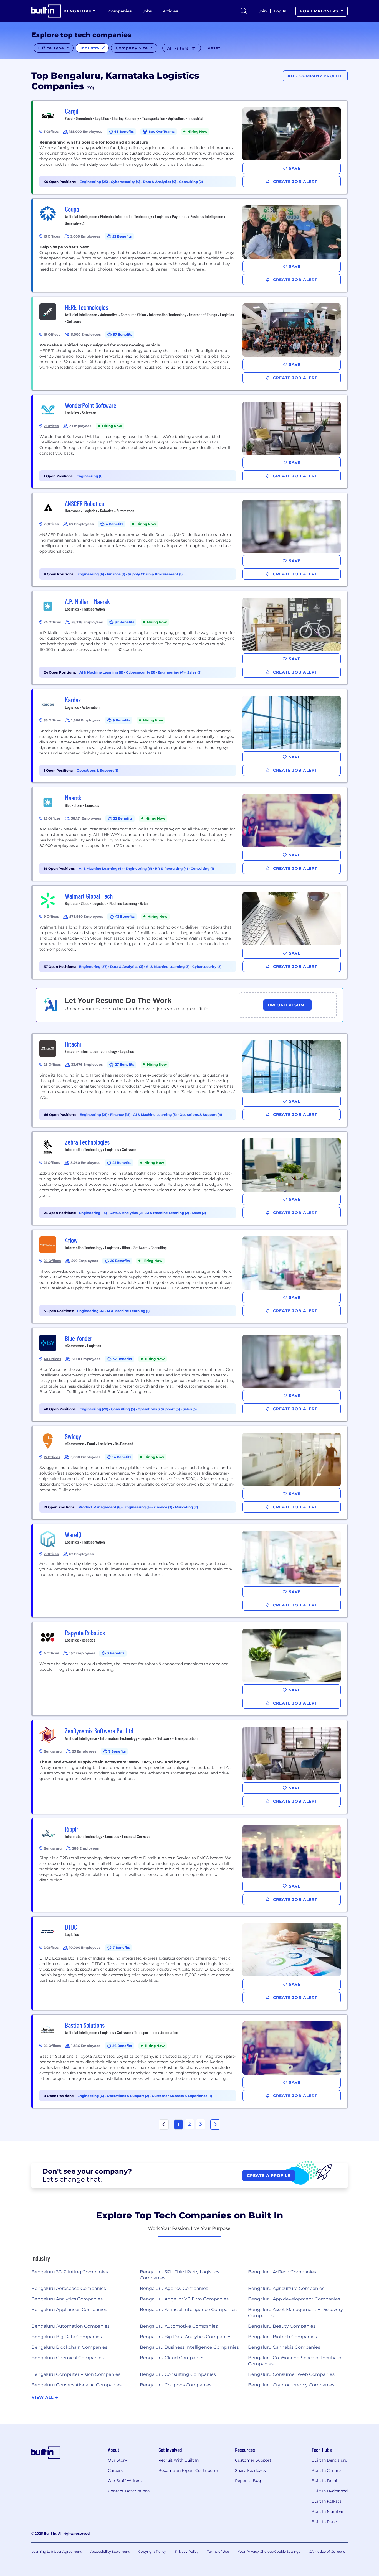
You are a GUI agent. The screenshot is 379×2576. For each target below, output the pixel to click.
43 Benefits (125, 916)
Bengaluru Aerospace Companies (69, 2288)
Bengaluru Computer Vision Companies (76, 2374)
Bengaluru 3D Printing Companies (70, 2272)
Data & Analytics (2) (127, 1213)
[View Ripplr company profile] (190, 1865)
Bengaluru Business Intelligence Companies (189, 2347)
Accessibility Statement (110, 2551)
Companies (120, 11)
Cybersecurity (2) (207, 967)
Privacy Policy (187, 2551)
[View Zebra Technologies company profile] (190, 1178)
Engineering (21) (94, 1115)
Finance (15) (121, 1115)
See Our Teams (162, 132)
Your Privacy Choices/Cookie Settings (269, 2551)
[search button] (244, 11)
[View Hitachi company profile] (190, 1080)
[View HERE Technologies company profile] (190, 343)
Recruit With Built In (179, 2460)
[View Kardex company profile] (190, 736)
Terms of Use (218, 2551)
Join (263, 11)
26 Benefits (120, 1261)
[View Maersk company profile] (190, 834)
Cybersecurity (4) (126, 182)
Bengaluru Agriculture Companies (286, 2288)
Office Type (52, 48)
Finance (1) (116, 574)
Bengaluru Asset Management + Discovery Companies (295, 2313)
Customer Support (253, 2460)
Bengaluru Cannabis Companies (284, 2347)
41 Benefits (122, 1163)
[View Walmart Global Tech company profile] (190, 932)
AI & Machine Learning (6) (102, 672)
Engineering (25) (94, 182)
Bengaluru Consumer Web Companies (291, 2374)
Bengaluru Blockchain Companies (69, 2347)
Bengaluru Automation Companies (70, 2326)
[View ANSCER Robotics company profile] (190, 540)
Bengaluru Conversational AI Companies (76, 2385)
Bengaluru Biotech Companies (282, 2337)
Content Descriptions (129, 2491)
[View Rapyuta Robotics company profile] (190, 1669)
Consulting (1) (202, 869)
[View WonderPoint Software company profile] (190, 442)
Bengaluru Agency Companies (174, 2288)
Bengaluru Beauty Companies (282, 2326)
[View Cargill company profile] (190, 147)
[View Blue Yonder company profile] (190, 1374)
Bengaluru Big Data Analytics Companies (186, 2337)
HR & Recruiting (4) (172, 869)
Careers (115, 2470)
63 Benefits (124, 132)
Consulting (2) (191, 182)
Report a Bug (248, 2481)
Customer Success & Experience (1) (182, 2096)
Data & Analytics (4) (160, 182)
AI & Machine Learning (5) (155, 1115)
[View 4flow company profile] (190, 1276)
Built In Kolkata (327, 2501)
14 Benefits (122, 1457)
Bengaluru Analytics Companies (67, 2299)
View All (43, 2397)
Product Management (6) (100, 1507)
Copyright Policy (152, 2551)
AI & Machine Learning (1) (128, 1311)
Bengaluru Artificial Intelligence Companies (188, 2310)
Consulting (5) (123, 1409)
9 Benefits (121, 720)
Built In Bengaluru (329, 2460)
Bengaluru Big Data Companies (67, 2337)
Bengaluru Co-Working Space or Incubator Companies (295, 2361)
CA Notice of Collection (328, 2551)
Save (295, 168)
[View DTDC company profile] (190, 1963)
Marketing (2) (186, 1507)
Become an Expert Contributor (188, 2470)
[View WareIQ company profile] (190, 1571)
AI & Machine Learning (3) (168, 967)
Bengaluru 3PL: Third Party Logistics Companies (180, 2275)
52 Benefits (122, 236)
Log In (280, 11)
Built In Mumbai (327, 2511)
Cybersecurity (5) (141, 672)
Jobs (147, 11)
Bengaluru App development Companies (294, 2299)
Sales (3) (194, 672)
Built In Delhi (324, 2481)
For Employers (320, 11)
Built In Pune (324, 2522)
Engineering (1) (89, 476)
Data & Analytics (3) (127, 967)
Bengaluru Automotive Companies (179, 2326)
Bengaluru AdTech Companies (282, 2272)
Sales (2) (199, 1213)
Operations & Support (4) (201, 1115)
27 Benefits (124, 1064)
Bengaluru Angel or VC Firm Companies (184, 2299)
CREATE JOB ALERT (295, 182)
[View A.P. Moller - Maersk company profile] (190, 638)
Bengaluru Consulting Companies (178, 2374)
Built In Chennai (327, 2470)
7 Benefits (117, 1751)
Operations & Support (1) (97, 770)
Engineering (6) (91, 574)
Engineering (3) (138, 1507)
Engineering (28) (94, 1409)
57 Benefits (122, 334)
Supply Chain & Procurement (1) (155, 574)
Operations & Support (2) (128, 2096)
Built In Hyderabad (330, 2491)
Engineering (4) (172, 672)
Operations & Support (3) (159, 1409)
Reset (214, 48)
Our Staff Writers (125, 2481)
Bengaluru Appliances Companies (69, 2310)
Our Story (118, 2460)
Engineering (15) (93, 1213)
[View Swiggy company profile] (190, 1473)
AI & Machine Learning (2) (168, 1213)
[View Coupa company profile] (190, 245)
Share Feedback (250, 2470)
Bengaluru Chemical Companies (68, 2358)
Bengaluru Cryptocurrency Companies (291, 2385)
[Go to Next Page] (215, 2124)
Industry (91, 48)
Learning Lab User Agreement (56, 2551)
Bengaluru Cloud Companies (172, 2358)
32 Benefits (124, 622)
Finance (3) (163, 1507)
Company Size (132, 48)
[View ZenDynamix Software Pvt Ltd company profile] (190, 1767)
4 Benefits (114, 524)
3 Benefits (116, 1653)
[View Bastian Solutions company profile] (190, 2061)
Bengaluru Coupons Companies (176, 2385)
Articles (170, 11)
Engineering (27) (94, 967)
